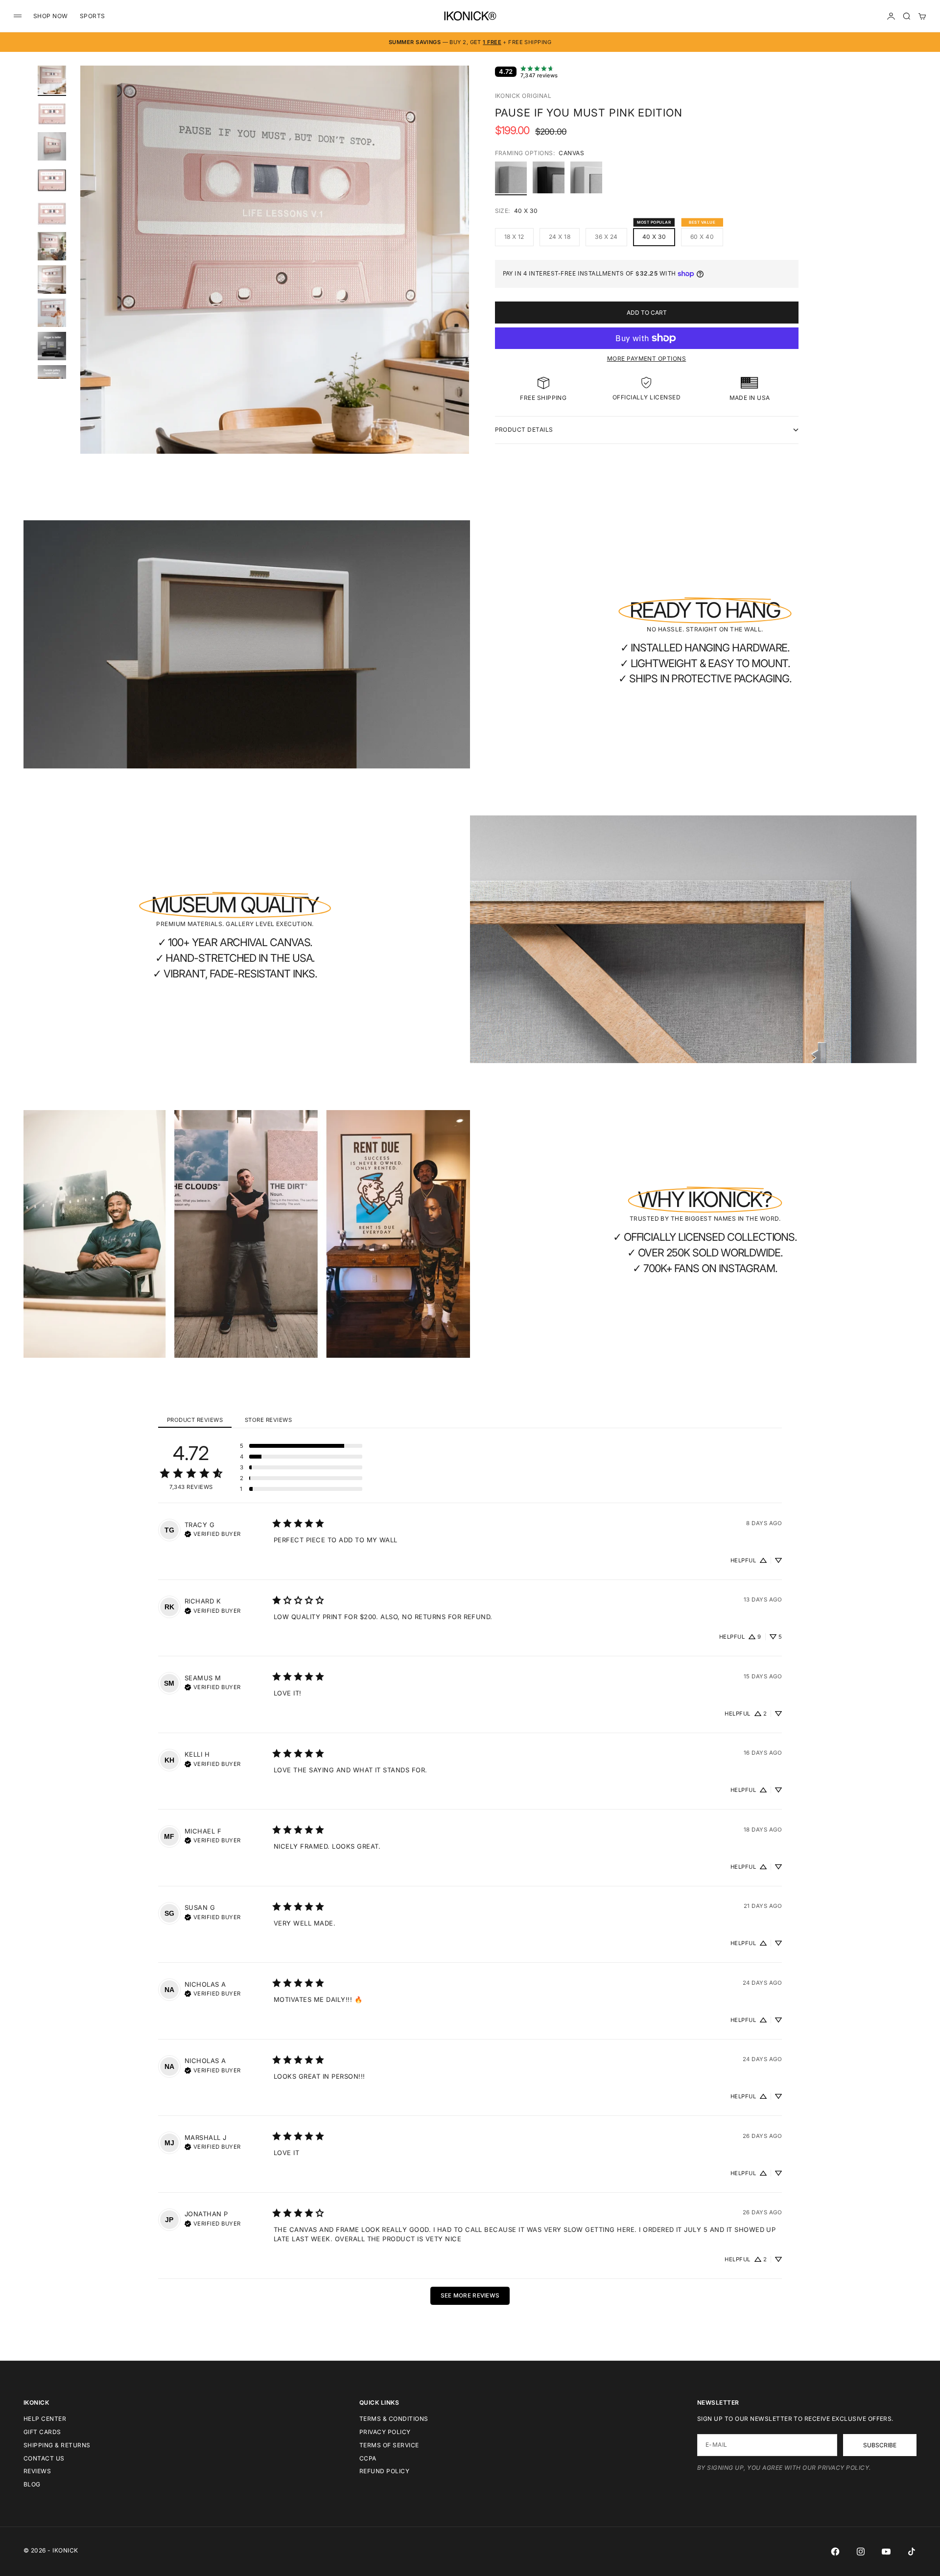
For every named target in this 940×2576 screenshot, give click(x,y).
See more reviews (470, 2296)
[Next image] (457, 272)
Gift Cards (42, 2432)
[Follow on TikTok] (912, 2552)
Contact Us (44, 2458)
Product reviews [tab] (195, 1420)
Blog (32, 2484)
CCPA (368, 2458)
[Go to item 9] (52, 346)
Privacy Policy (385, 2432)
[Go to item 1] (52, 80)
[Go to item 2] (52, 113)
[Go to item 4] (52, 180)
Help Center (45, 2419)
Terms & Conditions (394, 2419)
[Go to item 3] (52, 146)
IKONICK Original (523, 96)
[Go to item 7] (52, 279)
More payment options (647, 359)
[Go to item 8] (52, 313)
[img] (213, 1533)
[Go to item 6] (52, 246)
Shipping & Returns (57, 2445)
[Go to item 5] (52, 213)
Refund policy (384, 2471)
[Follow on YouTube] (886, 2552)
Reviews (37, 2471)
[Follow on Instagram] (861, 2552)
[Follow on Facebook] (835, 2552)
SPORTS (93, 16)
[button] (301, 1446)
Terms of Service (389, 2445)
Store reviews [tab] (268, 1420)
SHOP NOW (51, 16)
